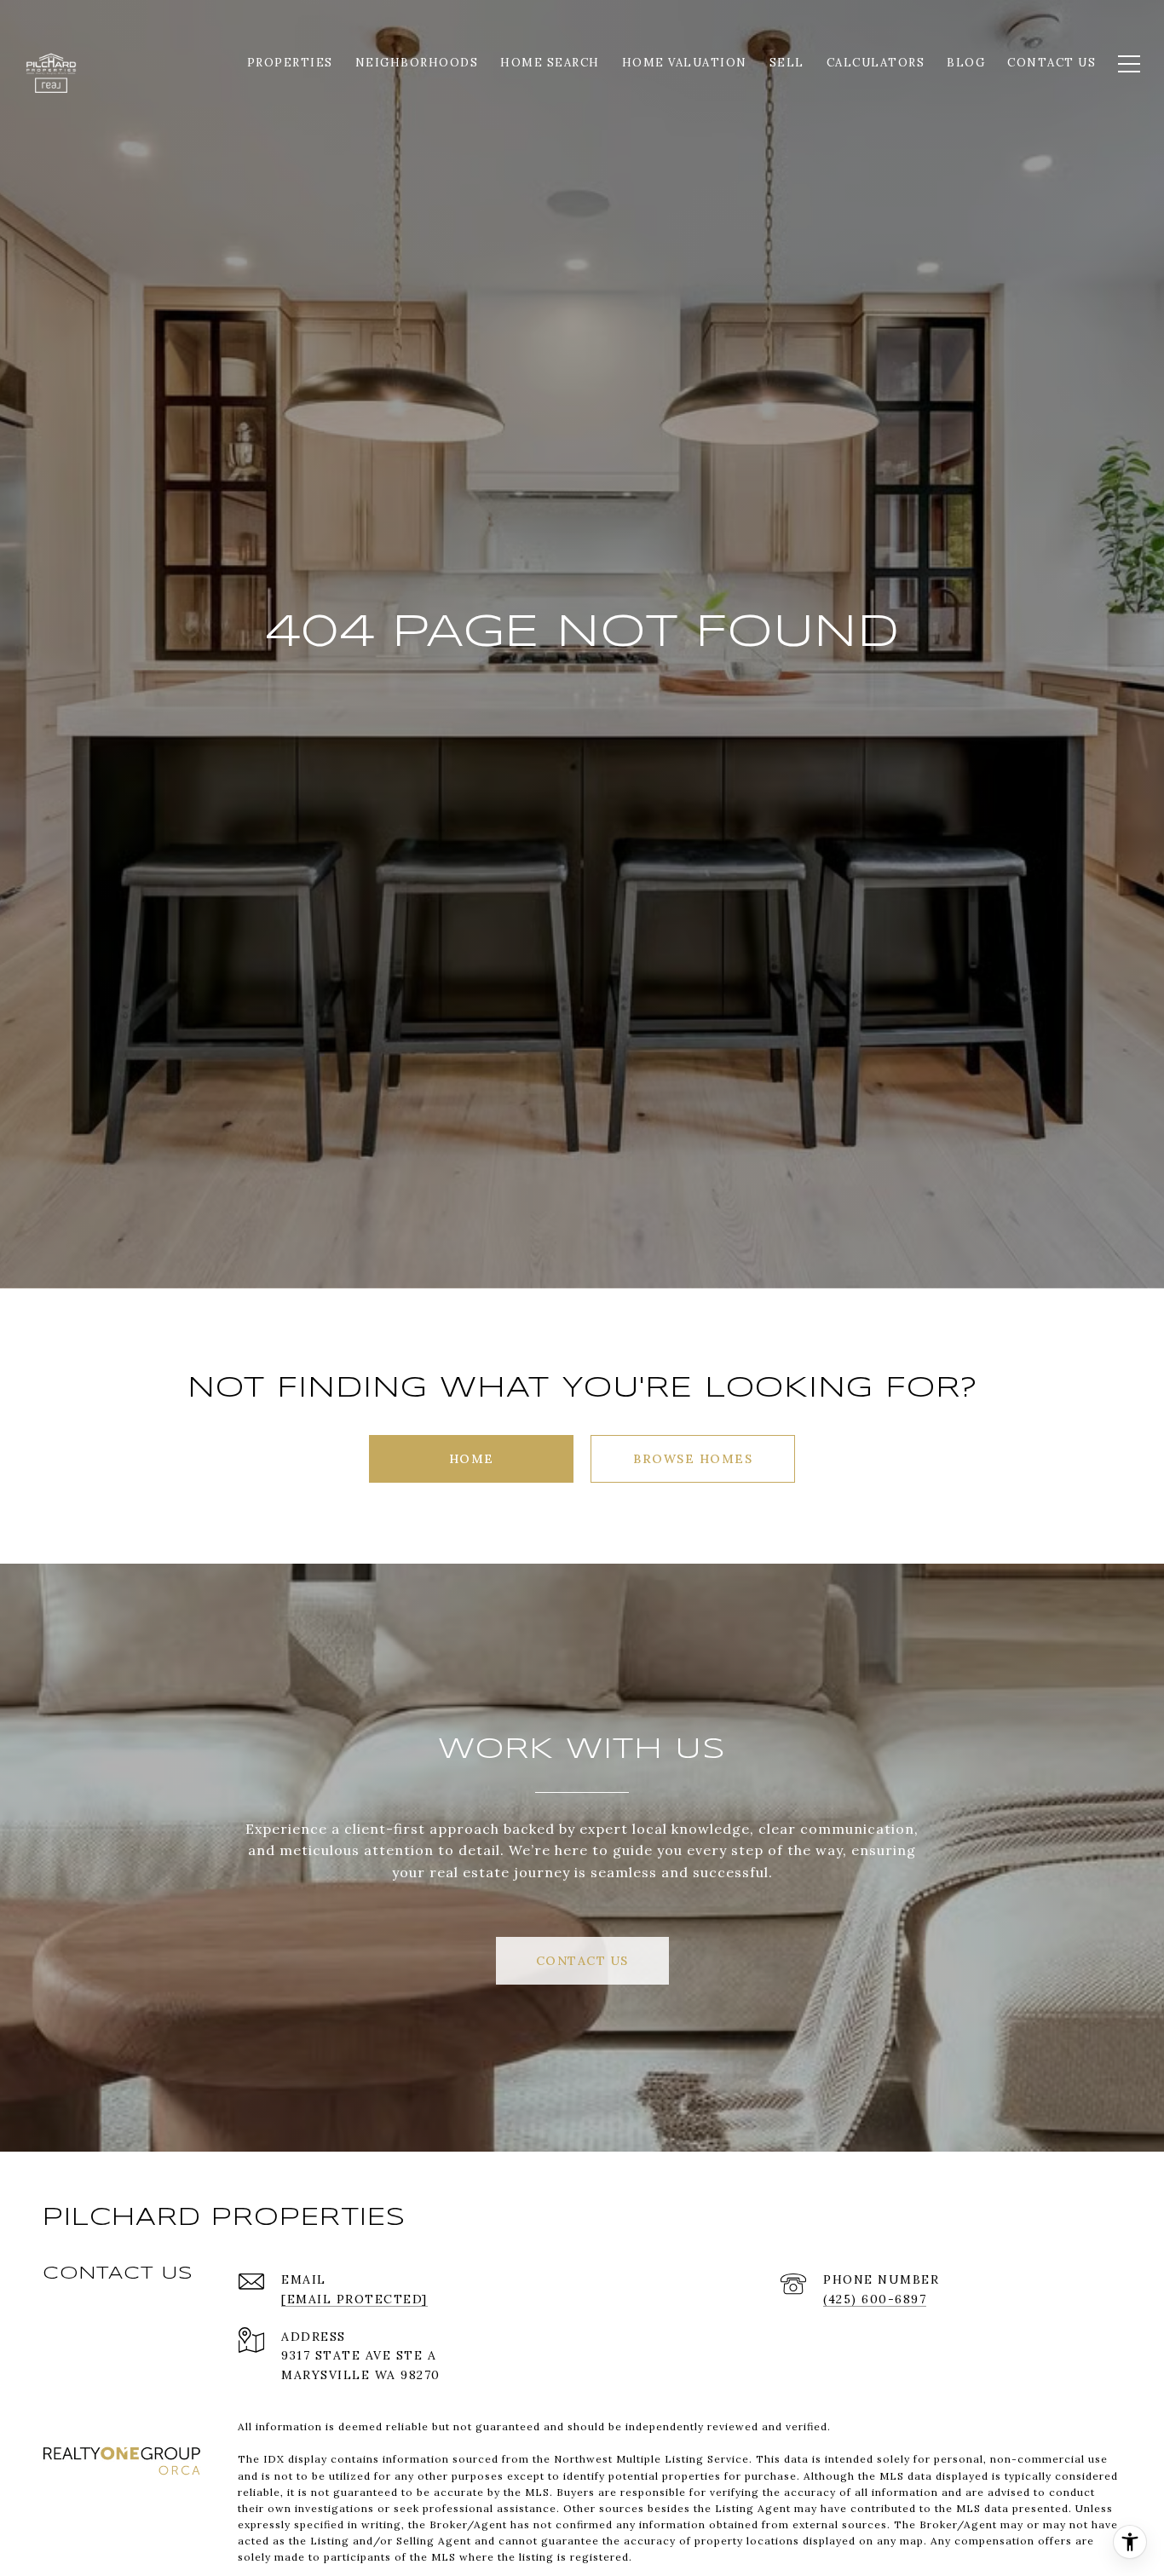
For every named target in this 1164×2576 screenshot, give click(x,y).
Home (472, 1459)
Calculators (876, 63)
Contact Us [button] (582, 1961)
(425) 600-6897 (875, 2299)
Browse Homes (693, 1459)
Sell (787, 63)
